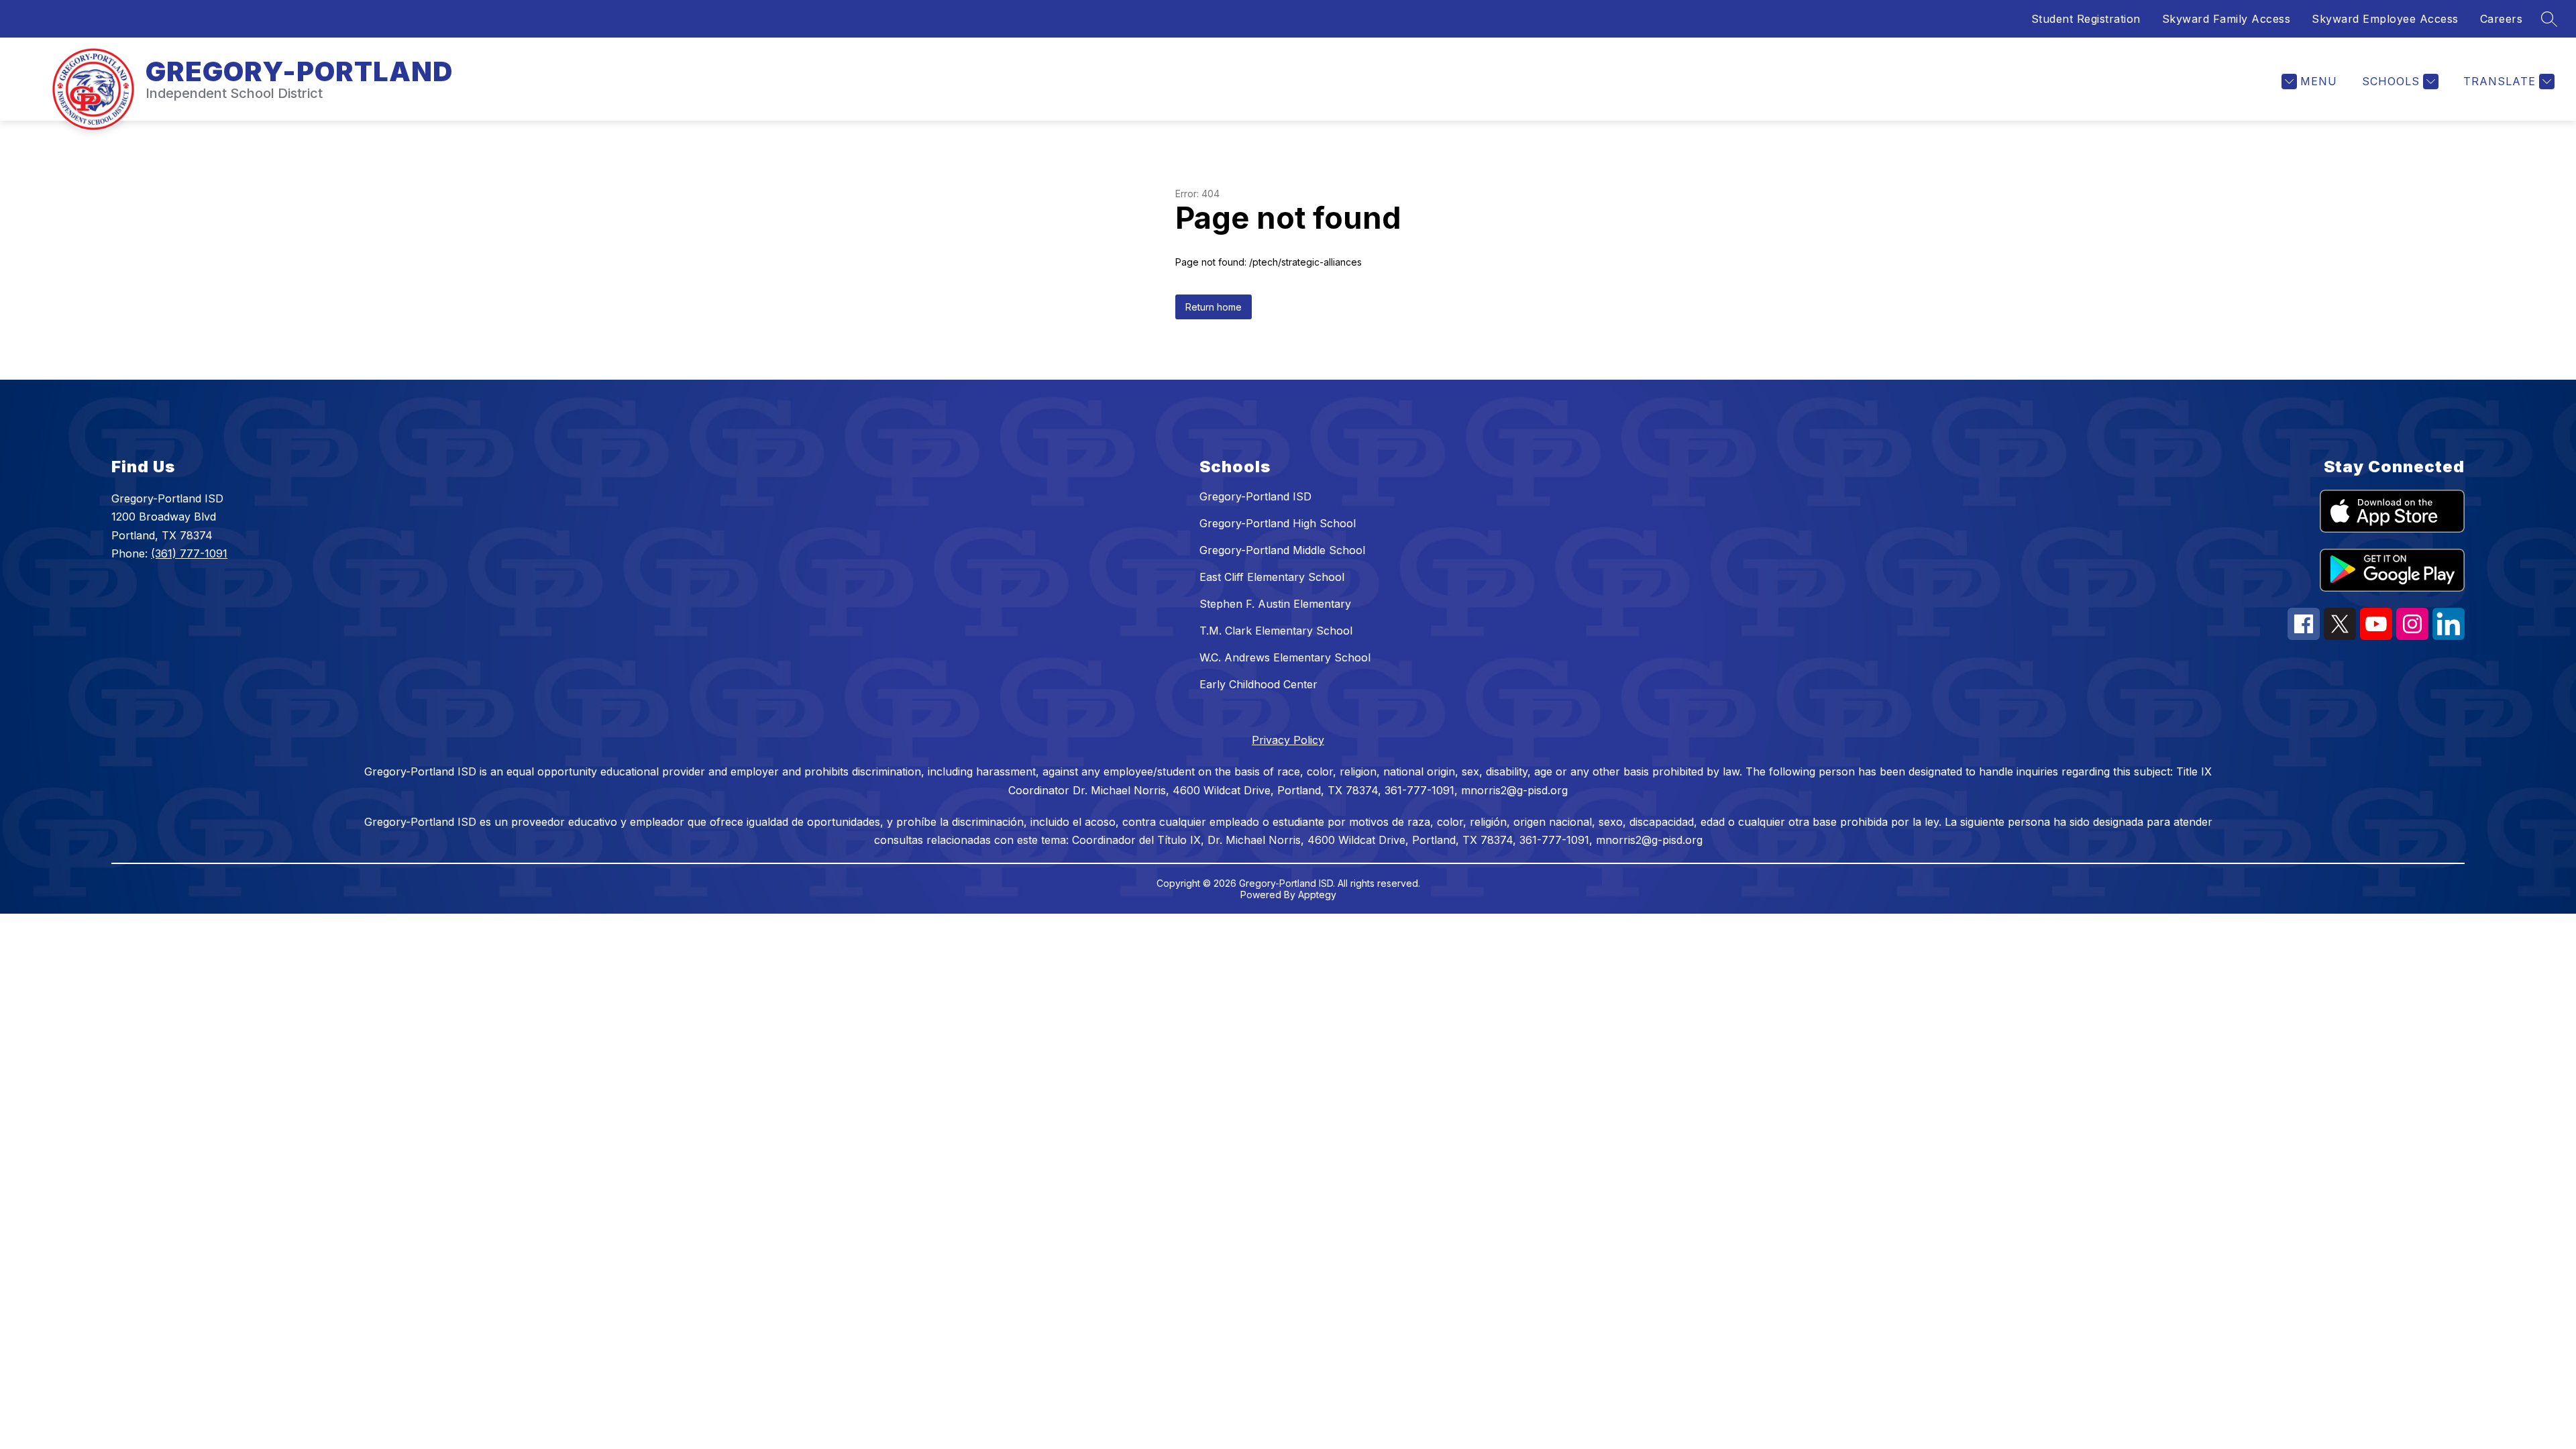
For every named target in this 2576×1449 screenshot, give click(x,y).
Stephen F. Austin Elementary (1275, 604)
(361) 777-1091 (189, 553)
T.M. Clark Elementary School (1276, 631)
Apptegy (1317, 895)
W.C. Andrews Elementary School (1285, 657)
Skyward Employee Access (2385, 19)
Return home (1214, 307)
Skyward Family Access (2226, 19)
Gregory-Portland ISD (1255, 496)
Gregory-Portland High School (1278, 523)
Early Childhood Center (1258, 684)
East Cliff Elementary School (1272, 577)
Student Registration (2086, 19)
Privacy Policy (1288, 740)
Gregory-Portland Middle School (1282, 550)
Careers (2502, 19)
